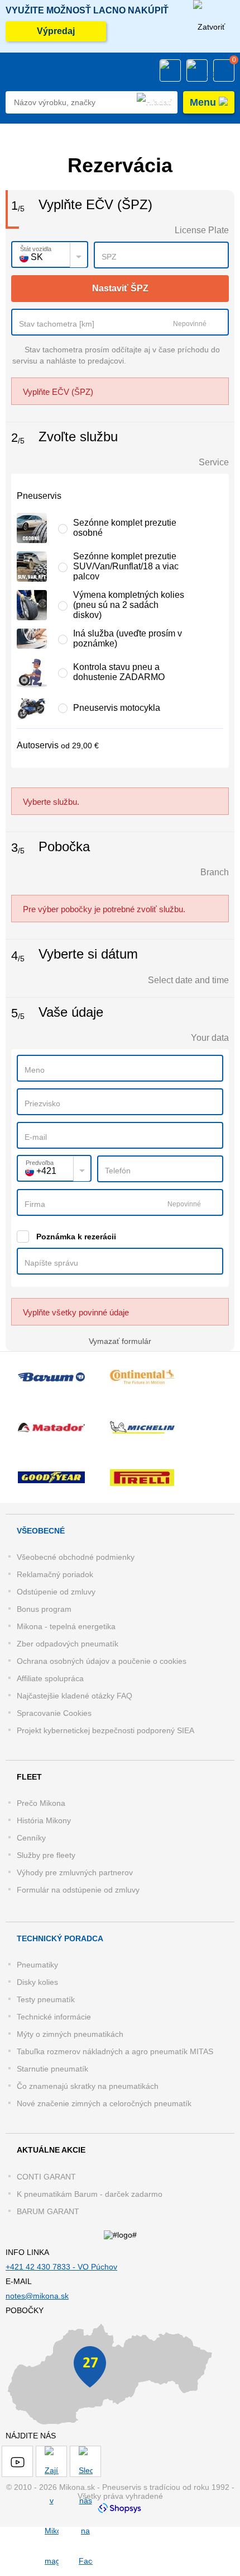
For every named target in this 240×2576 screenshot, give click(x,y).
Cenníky (31, 1838)
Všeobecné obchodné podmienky (76, 1557)
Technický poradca (60, 1938)
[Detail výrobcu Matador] (51, 1427)
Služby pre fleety (46, 1855)
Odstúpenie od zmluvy (56, 1592)
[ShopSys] (120, 2507)
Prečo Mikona (41, 1803)
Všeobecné (41, 1531)
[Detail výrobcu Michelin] (142, 1427)
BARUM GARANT (48, 2211)
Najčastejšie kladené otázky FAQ (75, 1696)
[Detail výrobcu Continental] (142, 1377)
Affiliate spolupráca (50, 1678)
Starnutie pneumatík (52, 2069)
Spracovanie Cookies (54, 1713)
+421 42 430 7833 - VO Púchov (61, 2267)
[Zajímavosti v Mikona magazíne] (51, 2461)
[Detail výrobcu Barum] (51, 1377)
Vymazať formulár (120, 1341)
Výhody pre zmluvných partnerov (75, 1872)
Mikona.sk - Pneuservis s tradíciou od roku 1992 (35, 71)
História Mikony (44, 1820)
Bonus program (44, 1609)
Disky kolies (37, 1982)
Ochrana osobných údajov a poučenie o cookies (102, 1661)
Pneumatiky (37, 1965)
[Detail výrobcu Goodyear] (51, 1478)
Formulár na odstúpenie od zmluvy (78, 1890)
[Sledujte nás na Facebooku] (85, 2461)
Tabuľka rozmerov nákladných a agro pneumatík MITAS (115, 2051)
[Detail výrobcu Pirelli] (142, 1478)
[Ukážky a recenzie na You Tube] (17, 2461)
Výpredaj (56, 31)
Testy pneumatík (46, 1999)
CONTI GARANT (46, 2177)
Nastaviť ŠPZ (120, 288)
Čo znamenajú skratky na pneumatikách (88, 2086)
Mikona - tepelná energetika (66, 1626)
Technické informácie (54, 2017)
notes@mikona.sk (37, 2296)
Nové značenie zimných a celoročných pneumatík (104, 2103)
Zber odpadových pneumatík (68, 1644)
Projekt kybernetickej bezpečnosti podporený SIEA (105, 1730)
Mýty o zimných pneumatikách (70, 2034)
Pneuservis (39, 496)
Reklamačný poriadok (55, 1574)
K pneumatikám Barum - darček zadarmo (90, 2194)
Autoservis (58, 745)
